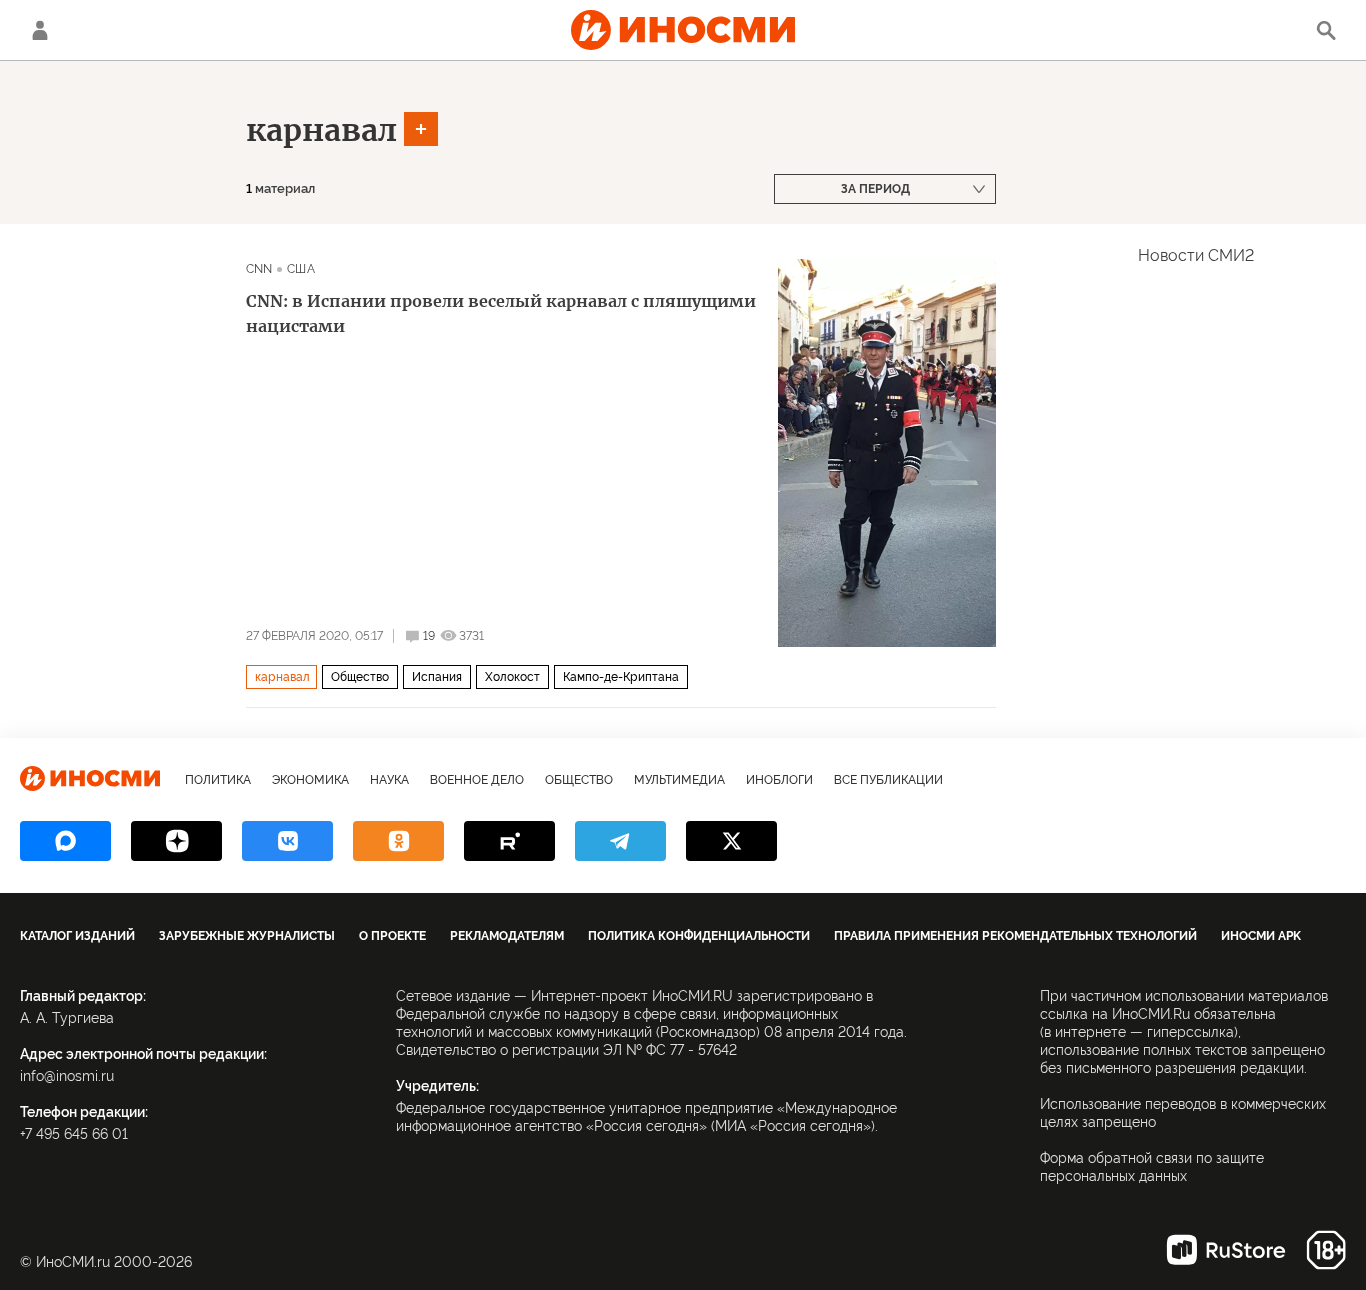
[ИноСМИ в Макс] (65, 841)
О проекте (392, 936)
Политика (218, 780)
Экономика (310, 780)
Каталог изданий (77, 936)
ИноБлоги (779, 780)
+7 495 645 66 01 (74, 1134)
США (300, 269)
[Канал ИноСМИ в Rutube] (509, 841)
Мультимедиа (679, 780)
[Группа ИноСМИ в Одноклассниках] (398, 841)
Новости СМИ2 (1196, 255)
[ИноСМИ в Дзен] (176, 841)
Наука (389, 780)
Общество (360, 677)
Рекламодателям (507, 936)
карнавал (321, 130)
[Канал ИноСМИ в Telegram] (620, 841)
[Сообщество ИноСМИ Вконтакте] (287, 841)
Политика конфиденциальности (699, 936)
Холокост (512, 677)
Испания (437, 677)
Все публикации (888, 780)
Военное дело (477, 780)
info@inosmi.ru (67, 1076)
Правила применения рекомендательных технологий (1015, 936)
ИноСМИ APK (1261, 936)
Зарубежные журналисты (247, 936)
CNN (259, 269)
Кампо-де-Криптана (621, 677)
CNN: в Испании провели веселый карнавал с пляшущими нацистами (501, 313)
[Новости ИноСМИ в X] (731, 841)
